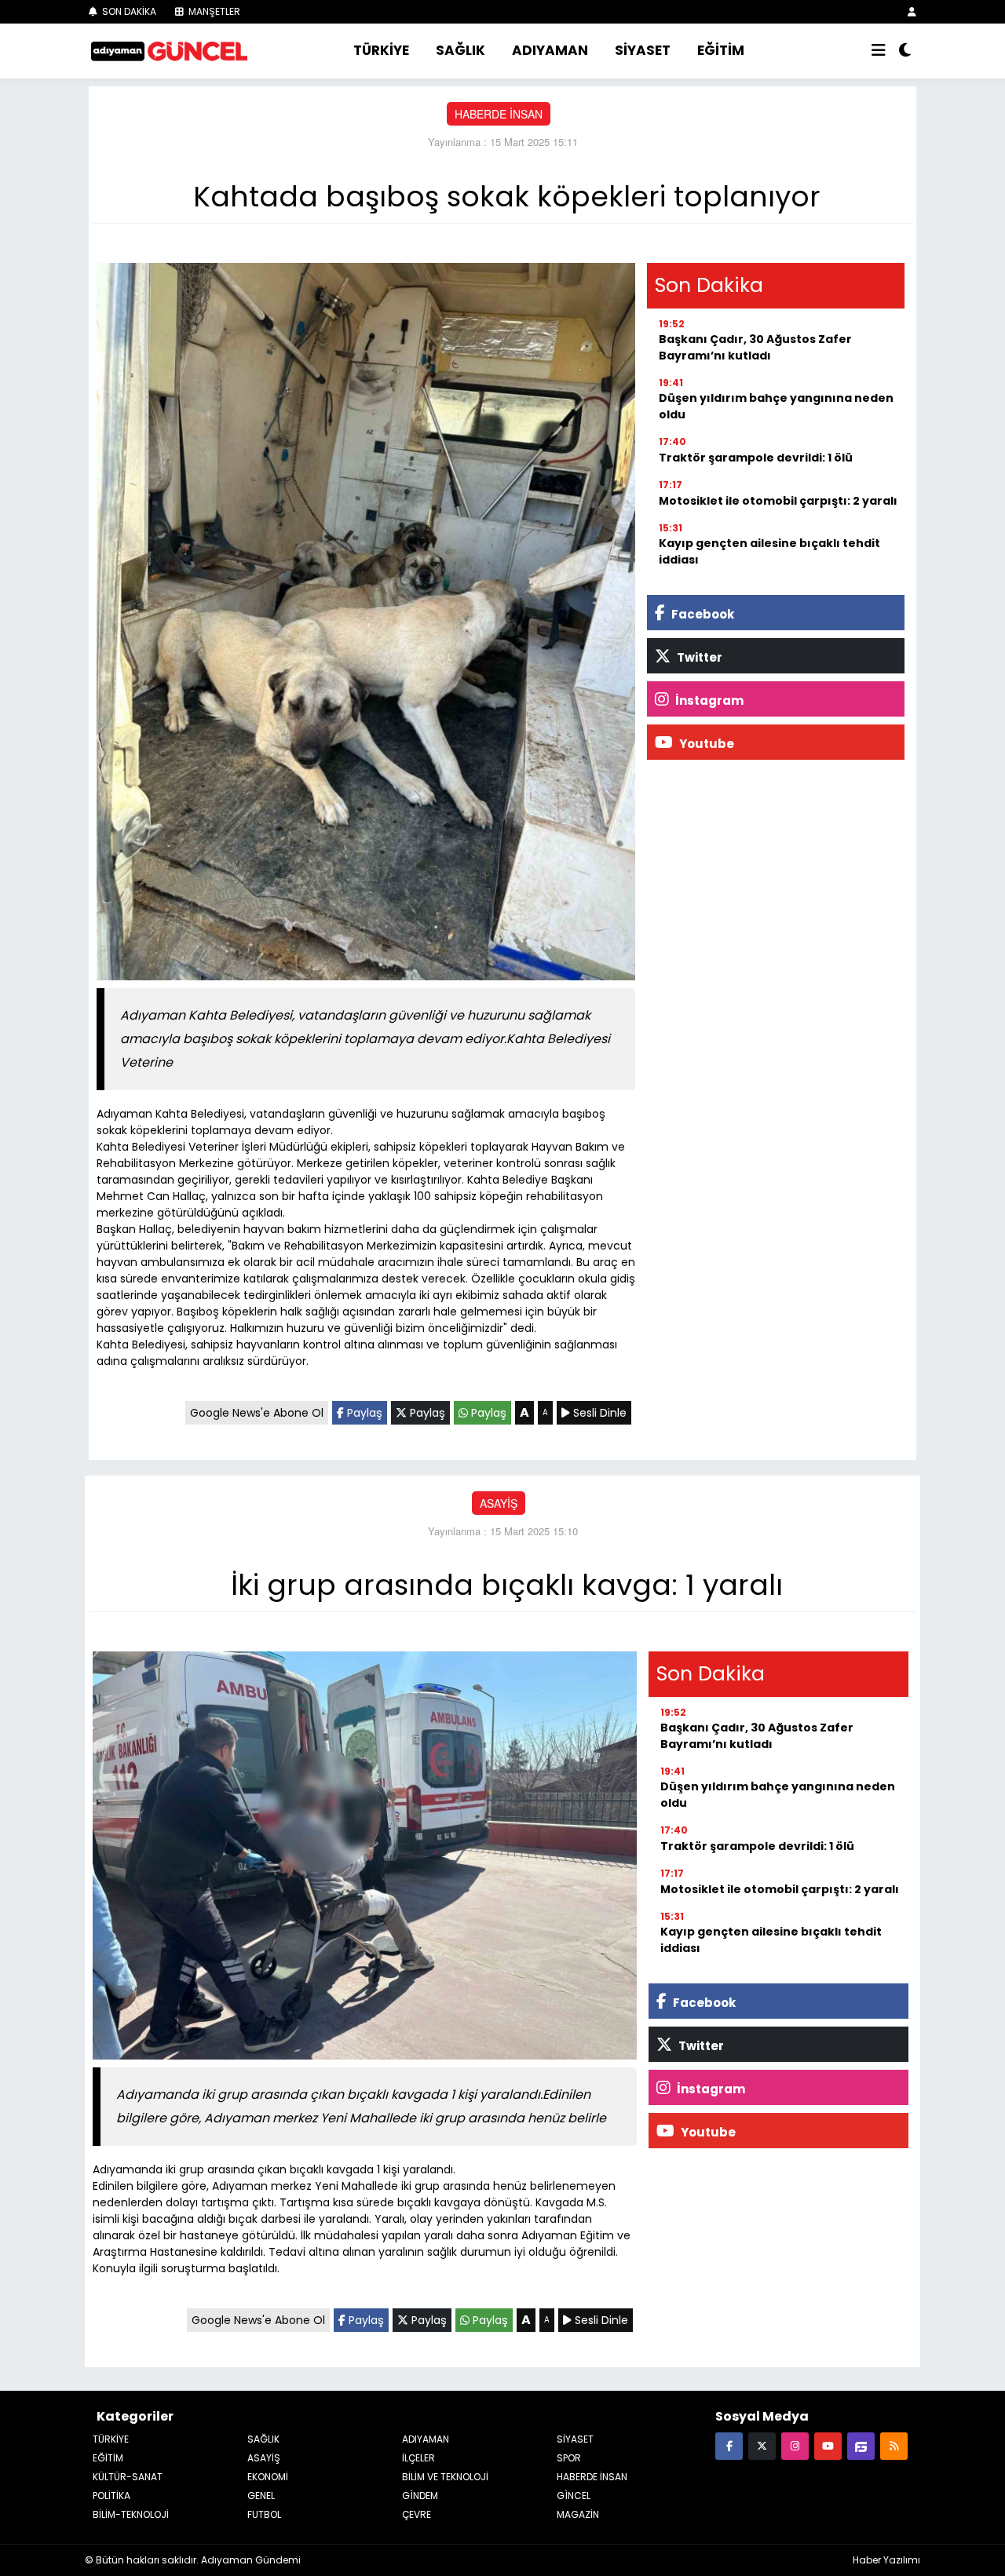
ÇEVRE (417, 2514)
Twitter (698, 657)
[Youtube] (828, 2445)
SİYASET (643, 50)
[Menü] (879, 51)
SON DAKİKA (128, 11)
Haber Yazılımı (886, 2560)
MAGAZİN (578, 2514)
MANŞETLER (213, 11)
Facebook (702, 614)
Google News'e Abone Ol (257, 1413)
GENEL (261, 2496)
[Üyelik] (912, 11)
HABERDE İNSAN (499, 114)
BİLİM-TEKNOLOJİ (131, 2514)
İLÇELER (418, 2458)
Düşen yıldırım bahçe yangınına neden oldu (776, 406)
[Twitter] (762, 2445)
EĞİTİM (721, 50)
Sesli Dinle (598, 1413)
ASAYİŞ (499, 1503)
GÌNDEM (420, 2496)
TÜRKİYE (381, 50)
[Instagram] (795, 2445)
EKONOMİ (268, 2477)
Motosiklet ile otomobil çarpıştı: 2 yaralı (778, 501)
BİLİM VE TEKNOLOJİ (445, 2477)
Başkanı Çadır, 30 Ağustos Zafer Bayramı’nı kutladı (755, 347)
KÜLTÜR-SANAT (128, 2477)
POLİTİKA (111, 2496)
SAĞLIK (460, 50)
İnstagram (708, 701)
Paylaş (363, 1413)
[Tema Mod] (905, 51)
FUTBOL (264, 2514)
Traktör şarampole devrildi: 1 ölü (756, 458)
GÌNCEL (574, 2496)
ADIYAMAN (550, 50)
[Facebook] (729, 2445)
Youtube (705, 744)
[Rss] (894, 2445)
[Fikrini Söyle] (861, 2445)
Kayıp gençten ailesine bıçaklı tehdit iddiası (769, 551)
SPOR (569, 2458)
